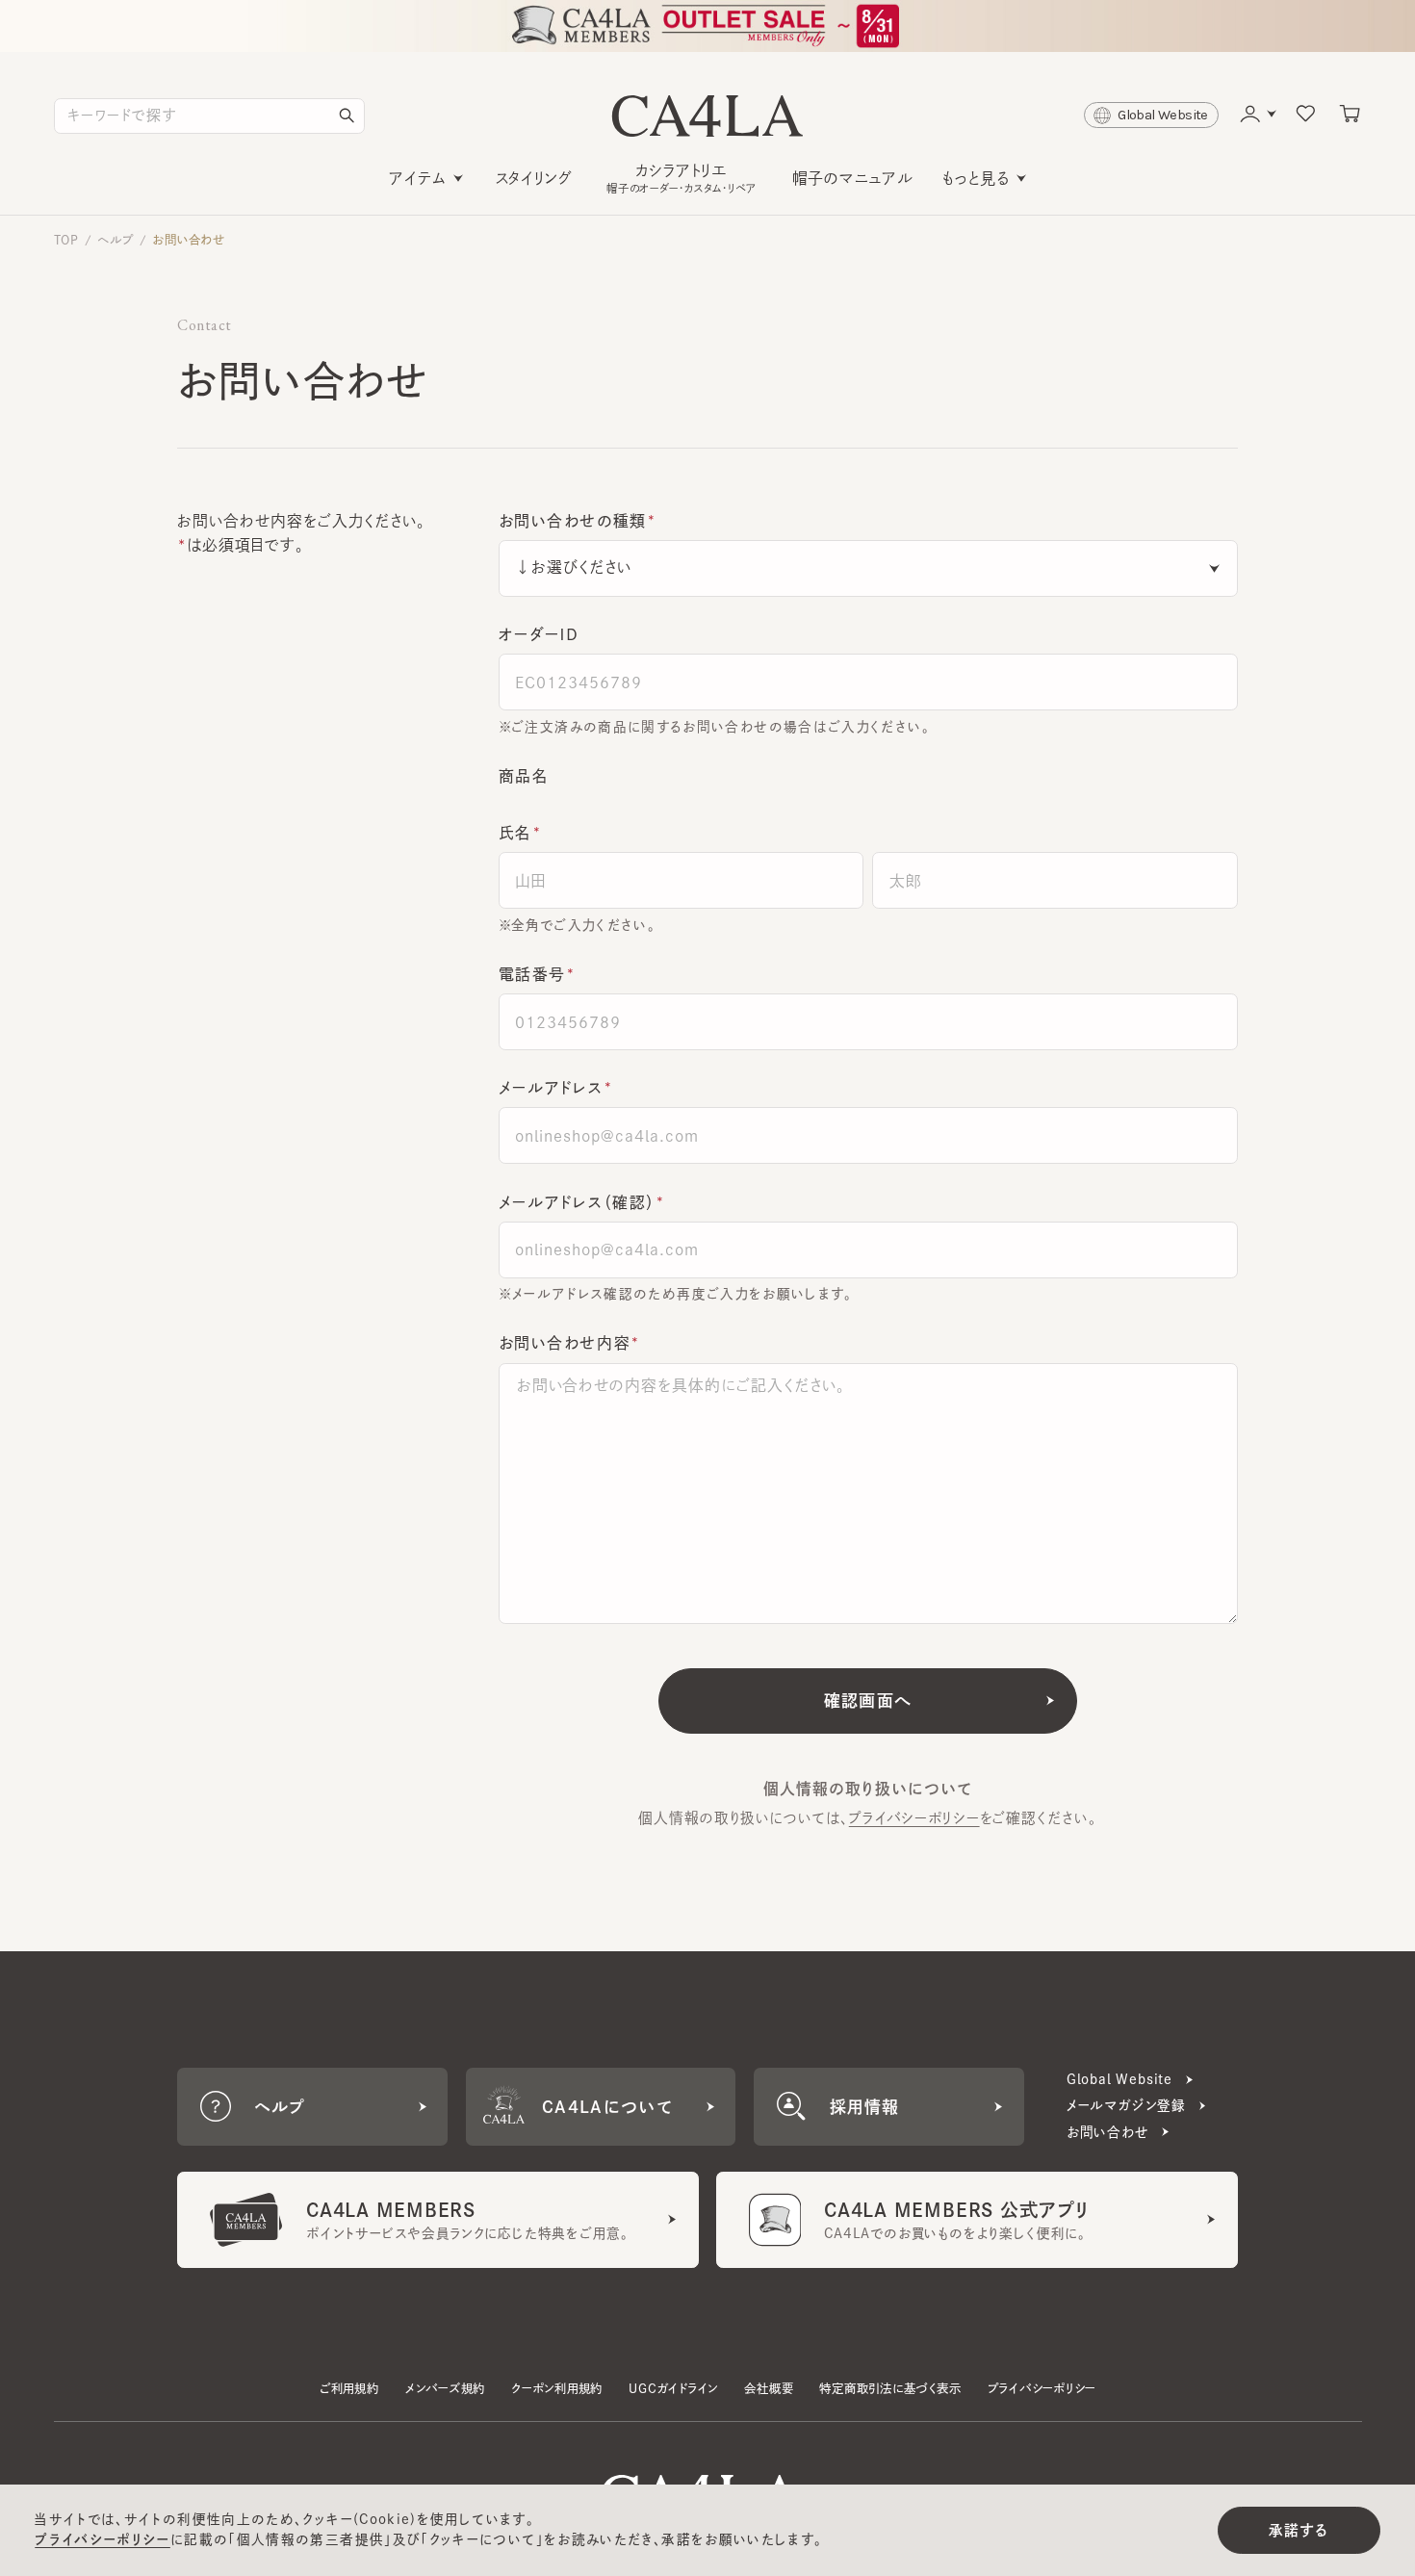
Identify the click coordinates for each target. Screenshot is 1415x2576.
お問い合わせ (189, 240)
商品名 (524, 776)
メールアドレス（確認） (577, 1202)
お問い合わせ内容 (565, 1343)
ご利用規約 (349, 2388)
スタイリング (534, 178)
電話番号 (532, 974)
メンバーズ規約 (445, 2388)
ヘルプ (115, 240)
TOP (66, 240)
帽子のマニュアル (852, 178)
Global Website (1119, 2079)
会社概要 (769, 2388)
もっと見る (976, 178)
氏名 (515, 833)
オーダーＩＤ (540, 634)
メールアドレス (551, 1088)
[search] (347, 116)
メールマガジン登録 (1126, 2105)
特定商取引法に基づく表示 (890, 2388)
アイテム (418, 178)
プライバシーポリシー (914, 1818)
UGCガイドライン (673, 2388)
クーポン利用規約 (557, 2388)
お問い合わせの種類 (573, 521)
